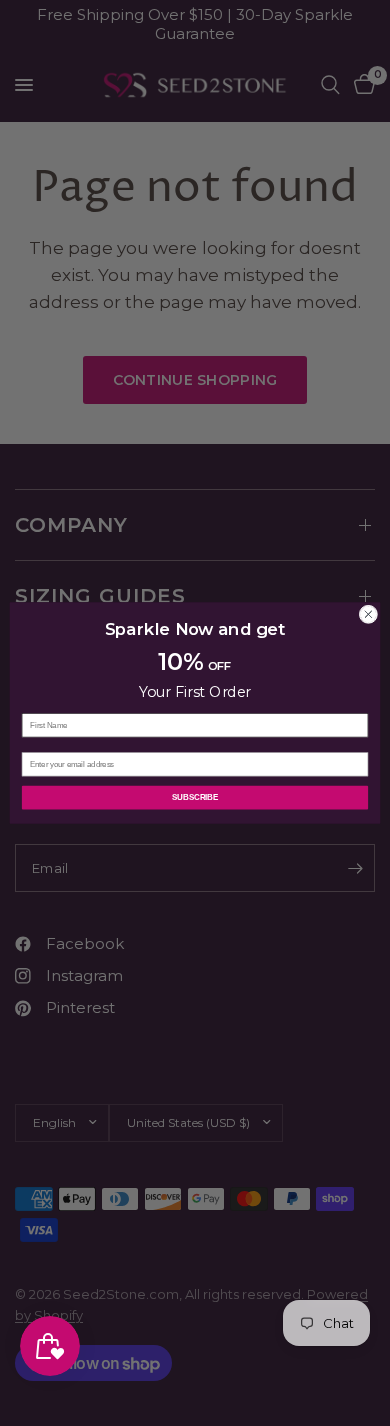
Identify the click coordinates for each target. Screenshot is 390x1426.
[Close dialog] (368, 614)
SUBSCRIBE (195, 797)
